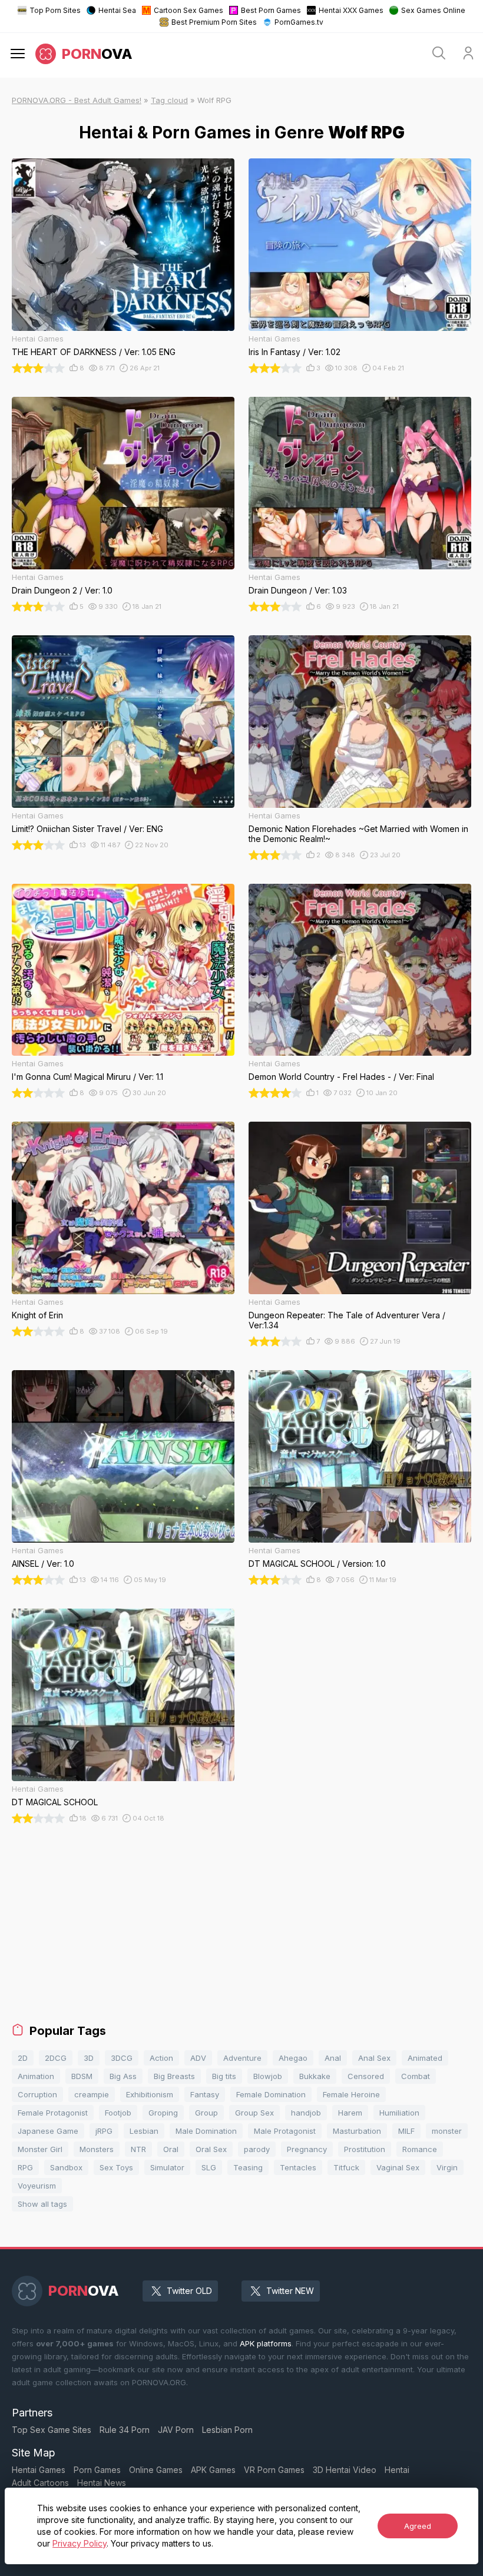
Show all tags (42, 2204)
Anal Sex (374, 2058)
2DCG (56, 2058)
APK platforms (266, 2343)
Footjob (118, 2113)
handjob (306, 2113)
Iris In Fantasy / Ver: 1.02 (295, 352)
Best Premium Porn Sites (214, 22)
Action (161, 2058)
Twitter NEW (290, 2291)
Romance (420, 2149)
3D (89, 2058)
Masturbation (357, 2131)
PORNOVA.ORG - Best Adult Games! (77, 100)
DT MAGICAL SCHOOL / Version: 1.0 (317, 1564)
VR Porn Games (274, 2470)
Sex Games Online (433, 10)
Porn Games (97, 2470)
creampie (92, 2094)
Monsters (97, 2149)
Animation (36, 2076)
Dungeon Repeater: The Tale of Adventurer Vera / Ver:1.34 (347, 1320)
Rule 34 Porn (125, 2430)
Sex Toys (116, 2167)
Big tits (224, 2076)
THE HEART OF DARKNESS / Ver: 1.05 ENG (94, 352)
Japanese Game (48, 2131)
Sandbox (66, 2167)
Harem (350, 2113)
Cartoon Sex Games (188, 10)
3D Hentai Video (345, 2470)
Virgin (447, 2167)
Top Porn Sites (55, 10)
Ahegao (293, 2058)
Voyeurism (37, 2186)
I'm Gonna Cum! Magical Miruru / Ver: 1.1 (87, 1077)
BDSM (82, 2076)
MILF (406, 2131)
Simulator (167, 2167)
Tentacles (298, 2167)
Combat (416, 2076)
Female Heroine (351, 2094)
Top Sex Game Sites (52, 2430)
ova (97, 54)
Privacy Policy (80, 2543)
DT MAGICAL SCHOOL (55, 1802)
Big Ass (123, 2076)
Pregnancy (307, 2149)
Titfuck (346, 2167)
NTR (138, 2149)
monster (447, 2131)
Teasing (248, 2167)
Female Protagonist (53, 2113)
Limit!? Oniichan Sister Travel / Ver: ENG (87, 829)
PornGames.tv (299, 22)
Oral (171, 2149)
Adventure (242, 2058)
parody (257, 2149)
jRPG (104, 2131)
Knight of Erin (37, 1315)
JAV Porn (176, 2430)
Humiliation (399, 2113)
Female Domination (271, 2094)
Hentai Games (39, 2470)
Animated (425, 2058)
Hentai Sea (117, 10)
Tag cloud (169, 100)
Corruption (37, 2094)
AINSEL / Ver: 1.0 (43, 1564)
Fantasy (205, 2094)
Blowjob (268, 2076)
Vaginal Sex (398, 2167)
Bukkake (315, 2076)
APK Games (213, 2470)
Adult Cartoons (40, 2483)
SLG (209, 2167)
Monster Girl (40, 2149)
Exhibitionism (150, 2094)
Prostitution (365, 2149)
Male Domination (206, 2131)
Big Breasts (174, 2076)
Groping (163, 2113)
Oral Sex (211, 2149)
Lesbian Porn (227, 2430)
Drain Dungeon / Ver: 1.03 (298, 590)
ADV (198, 2058)
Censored (366, 2076)
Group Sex (254, 2113)
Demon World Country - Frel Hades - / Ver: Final (341, 1077)
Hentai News (102, 2483)
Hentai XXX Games (351, 10)
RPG (25, 2167)
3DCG (122, 2058)
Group (206, 2113)
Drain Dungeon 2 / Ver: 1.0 (62, 590)
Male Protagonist (285, 2131)
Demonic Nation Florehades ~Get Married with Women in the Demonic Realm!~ (358, 834)
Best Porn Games (271, 10)
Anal (333, 2058)
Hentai (397, 2470)
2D (23, 2058)
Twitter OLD (189, 2291)
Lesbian (144, 2131)
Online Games (156, 2470)
